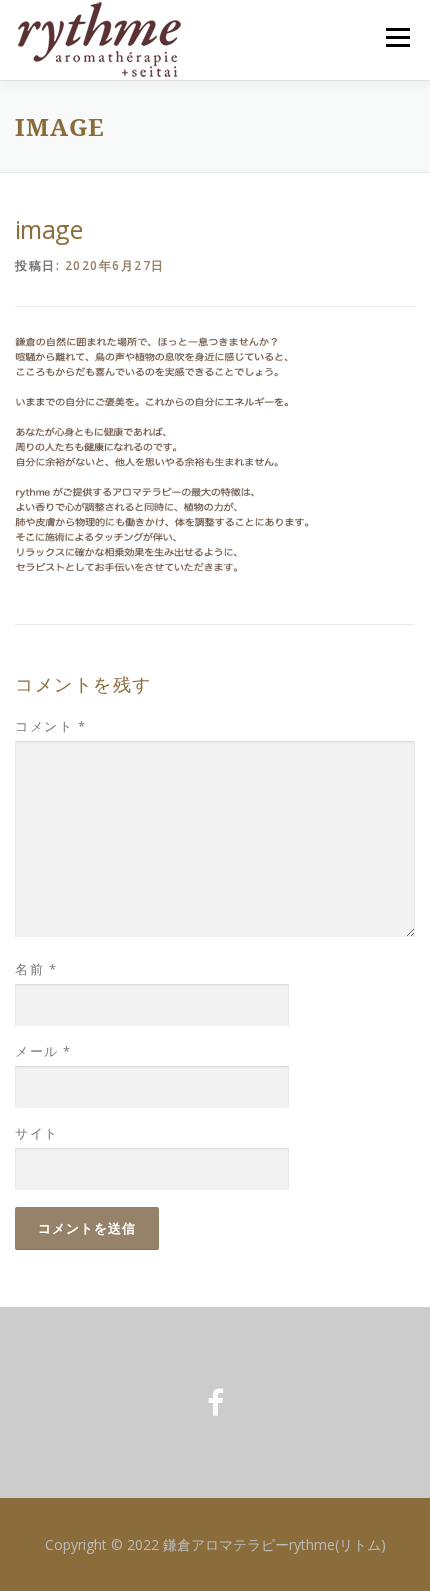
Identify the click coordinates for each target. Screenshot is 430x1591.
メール (43, 1051)
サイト (37, 1133)
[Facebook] (215, 1402)
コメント (50, 726)
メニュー (397, 37)
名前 (36, 969)
